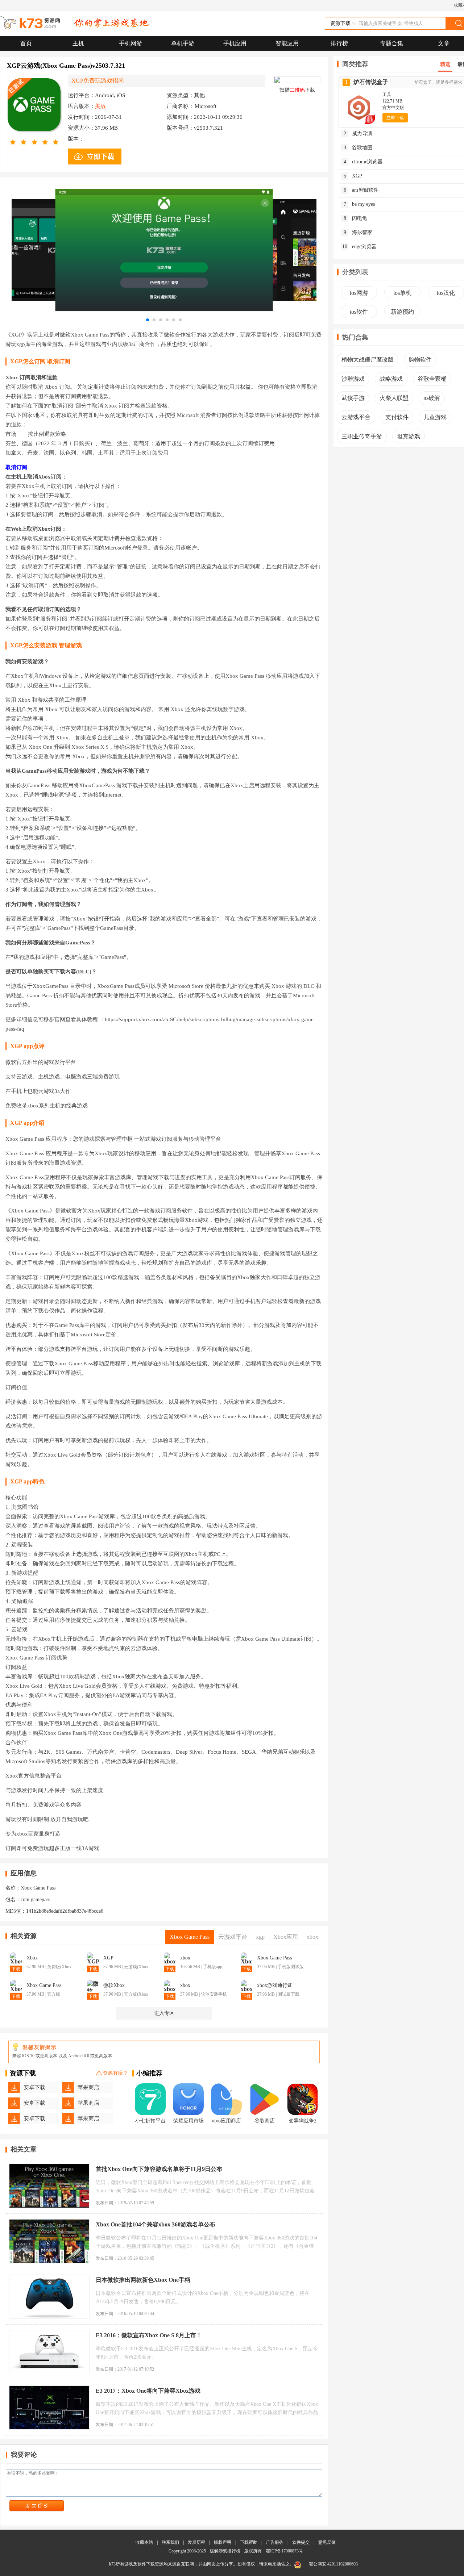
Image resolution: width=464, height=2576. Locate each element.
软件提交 (301, 2542)
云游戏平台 (356, 417)
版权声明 (223, 2542)
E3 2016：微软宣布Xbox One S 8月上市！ (149, 2335)
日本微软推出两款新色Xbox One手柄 (143, 2280)
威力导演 (358, 133)
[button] (148, 320)
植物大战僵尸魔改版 (368, 360)
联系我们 (170, 2542)
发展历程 (196, 2542)
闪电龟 (356, 218)
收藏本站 (144, 2542)
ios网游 (359, 293)
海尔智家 (358, 232)
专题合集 (391, 43)
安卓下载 (34, 2087)
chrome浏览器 (363, 162)
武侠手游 (353, 398)
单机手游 (183, 43)
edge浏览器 (359, 247)
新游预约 (402, 312)
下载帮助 (249, 2542)
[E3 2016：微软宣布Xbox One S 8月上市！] (49, 2352)
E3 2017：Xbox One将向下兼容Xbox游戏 (148, 2391)
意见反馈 (327, 2542)
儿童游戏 (435, 417)
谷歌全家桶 (432, 379)
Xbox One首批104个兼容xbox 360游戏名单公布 (156, 2224)
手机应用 (235, 43)
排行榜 (339, 43)
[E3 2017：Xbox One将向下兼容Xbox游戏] (49, 2408)
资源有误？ (115, 2073)
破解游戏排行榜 (226, 2551)
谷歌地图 (358, 148)
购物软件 (420, 360)
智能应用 (287, 43)
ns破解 (432, 398)
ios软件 (359, 312)
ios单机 (402, 293)
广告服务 (275, 2542)
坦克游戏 (409, 436)
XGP (353, 176)
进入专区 (164, 2013)
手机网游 (130, 43)
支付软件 (397, 417)
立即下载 (395, 118)
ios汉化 (446, 293)
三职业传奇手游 (362, 436)
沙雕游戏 (353, 379)
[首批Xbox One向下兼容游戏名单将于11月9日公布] (49, 2186)
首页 (26, 43)
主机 (78, 43)
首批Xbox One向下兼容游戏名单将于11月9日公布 (159, 2169)
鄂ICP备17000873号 (284, 2551)
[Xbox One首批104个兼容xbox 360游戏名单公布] (49, 2241)
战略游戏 (391, 379)
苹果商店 (88, 2087)
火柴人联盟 (394, 398)
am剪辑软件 (361, 190)
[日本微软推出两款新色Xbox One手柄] (49, 2297)
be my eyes (359, 204)
